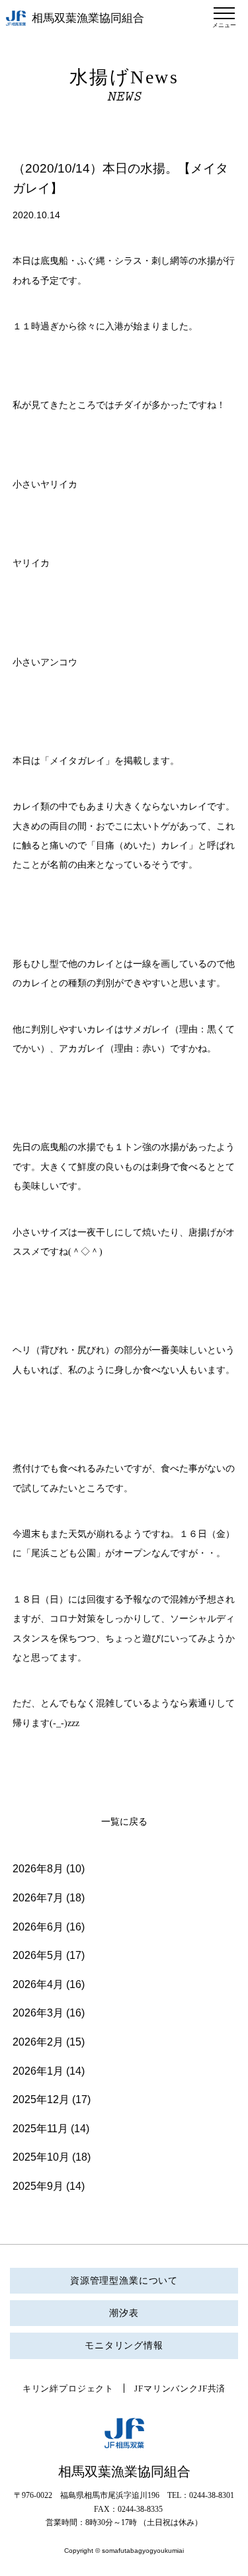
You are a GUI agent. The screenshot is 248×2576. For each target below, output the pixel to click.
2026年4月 (38, 1984)
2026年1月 (38, 2071)
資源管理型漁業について (124, 2281)
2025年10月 (41, 2157)
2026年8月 (38, 1869)
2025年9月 (38, 2186)
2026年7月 (38, 1898)
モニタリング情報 (124, 2346)
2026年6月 (38, 1927)
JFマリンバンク (166, 2389)
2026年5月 (38, 1955)
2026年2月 (38, 2042)
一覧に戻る (124, 1822)
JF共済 (212, 2389)
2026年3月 (38, 2013)
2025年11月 (40, 2129)
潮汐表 (124, 2313)
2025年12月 (41, 2099)
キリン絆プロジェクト (68, 2389)
